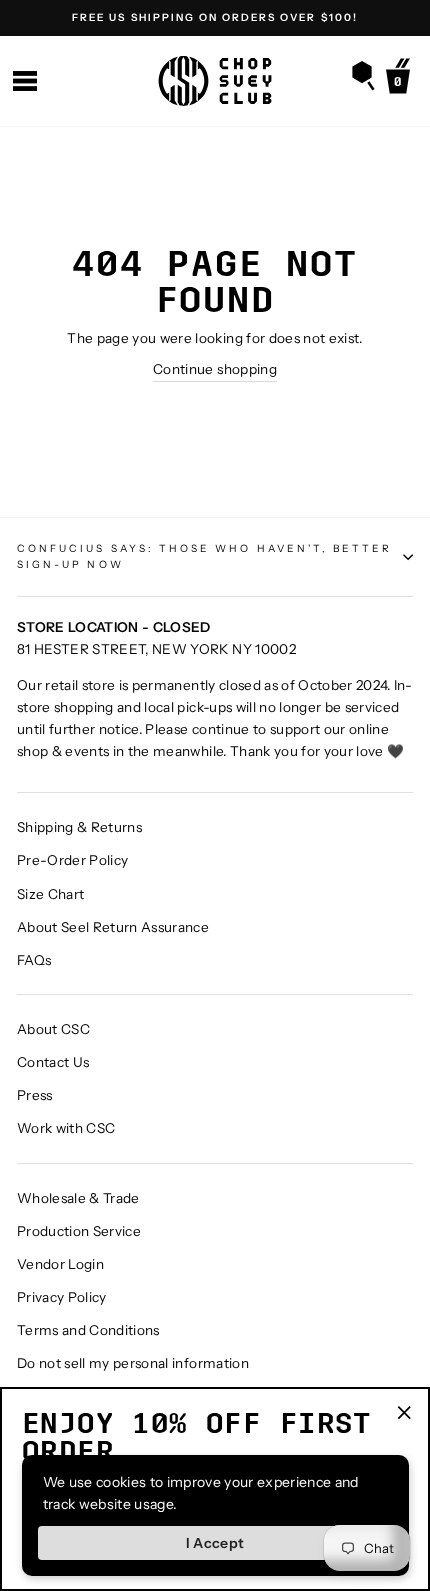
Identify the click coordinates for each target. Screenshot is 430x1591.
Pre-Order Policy (72, 860)
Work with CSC (66, 1128)
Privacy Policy (62, 1297)
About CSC (53, 1029)
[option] (215, 18)
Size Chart (50, 894)
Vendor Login (60, 1264)
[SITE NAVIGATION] (25, 81)
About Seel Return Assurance (113, 927)
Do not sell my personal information (133, 1363)
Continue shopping (215, 369)
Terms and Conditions (88, 1330)
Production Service (79, 1231)
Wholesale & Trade (78, 1198)
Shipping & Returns (79, 827)
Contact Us (53, 1062)
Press (35, 1095)
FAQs (34, 960)
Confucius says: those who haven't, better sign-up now (204, 556)
